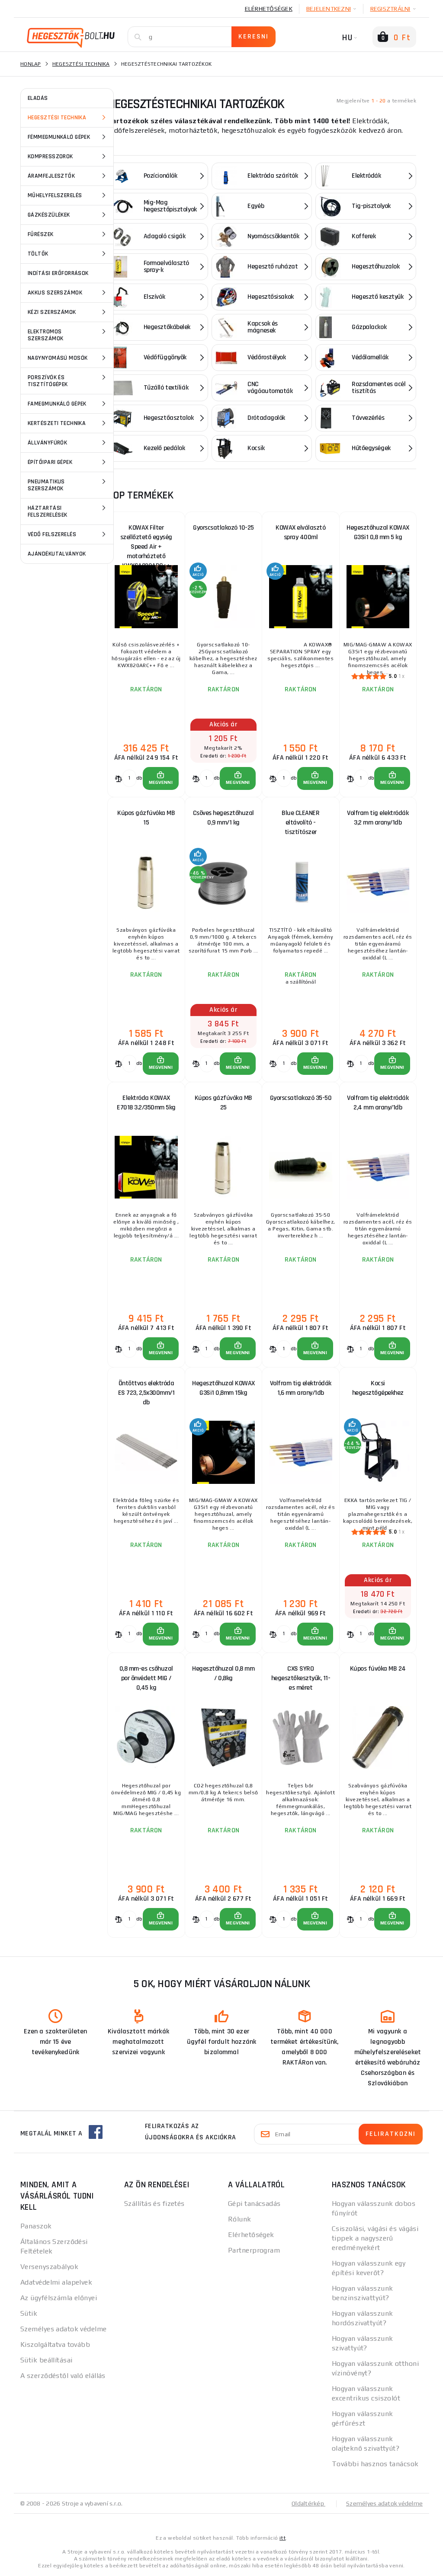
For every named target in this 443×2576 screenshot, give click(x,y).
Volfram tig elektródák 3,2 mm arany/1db (378, 818)
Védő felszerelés (52, 534)
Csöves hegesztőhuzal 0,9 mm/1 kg (223, 818)
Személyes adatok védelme (64, 2329)
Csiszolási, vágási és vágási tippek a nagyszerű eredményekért (375, 2238)
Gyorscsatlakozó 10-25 (223, 528)
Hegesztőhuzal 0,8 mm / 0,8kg (223, 1673)
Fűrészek (41, 234)
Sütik (29, 2313)
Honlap (31, 64)
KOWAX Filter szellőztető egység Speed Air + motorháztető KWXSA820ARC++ (146, 539)
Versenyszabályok (49, 2267)
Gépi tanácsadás (254, 2204)
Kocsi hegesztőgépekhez (378, 1388)
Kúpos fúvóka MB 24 (378, 1669)
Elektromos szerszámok (45, 335)
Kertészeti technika (57, 423)
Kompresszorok (50, 157)
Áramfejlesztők (51, 176)
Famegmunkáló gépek (57, 404)
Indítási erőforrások (58, 273)
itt (282, 2538)
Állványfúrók (47, 443)
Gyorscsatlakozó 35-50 (301, 1098)
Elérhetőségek (269, 9)
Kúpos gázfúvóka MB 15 (146, 818)
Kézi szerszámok (52, 312)
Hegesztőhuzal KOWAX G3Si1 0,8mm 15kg (223, 1388)
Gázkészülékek (49, 215)
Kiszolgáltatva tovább (55, 2344)
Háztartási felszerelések (48, 511)
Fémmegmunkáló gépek (59, 137)
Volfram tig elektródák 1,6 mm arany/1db (301, 1388)
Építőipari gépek (50, 462)
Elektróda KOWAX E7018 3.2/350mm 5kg (146, 1103)
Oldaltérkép (308, 2503)
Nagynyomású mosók (58, 358)
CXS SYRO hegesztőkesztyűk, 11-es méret (301, 1678)
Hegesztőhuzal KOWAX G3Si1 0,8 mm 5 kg (378, 532)
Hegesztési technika (57, 118)
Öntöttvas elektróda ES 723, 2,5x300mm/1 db (146, 1393)
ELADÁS (38, 98)
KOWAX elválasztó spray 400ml (300, 532)
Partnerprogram (254, 2250)
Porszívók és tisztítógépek (48, 381)
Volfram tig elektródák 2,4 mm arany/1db (378, 1103)
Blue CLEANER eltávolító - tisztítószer (300, 823)
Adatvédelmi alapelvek (56, 2282)
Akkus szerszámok (55, 293)
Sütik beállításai (46, 2360)
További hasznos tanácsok (375, 2464)
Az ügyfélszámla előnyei (59, 2298)
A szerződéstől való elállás (63, 2376)
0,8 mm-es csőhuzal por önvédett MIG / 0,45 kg (146, 1678)
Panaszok (36, 2226)
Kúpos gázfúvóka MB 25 (223, 1103)
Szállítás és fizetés (154, 2204)
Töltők (38, 254)
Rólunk (240, 2219)
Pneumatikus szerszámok (46, 485)
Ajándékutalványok (57, 554)
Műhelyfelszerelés (55, 195)
